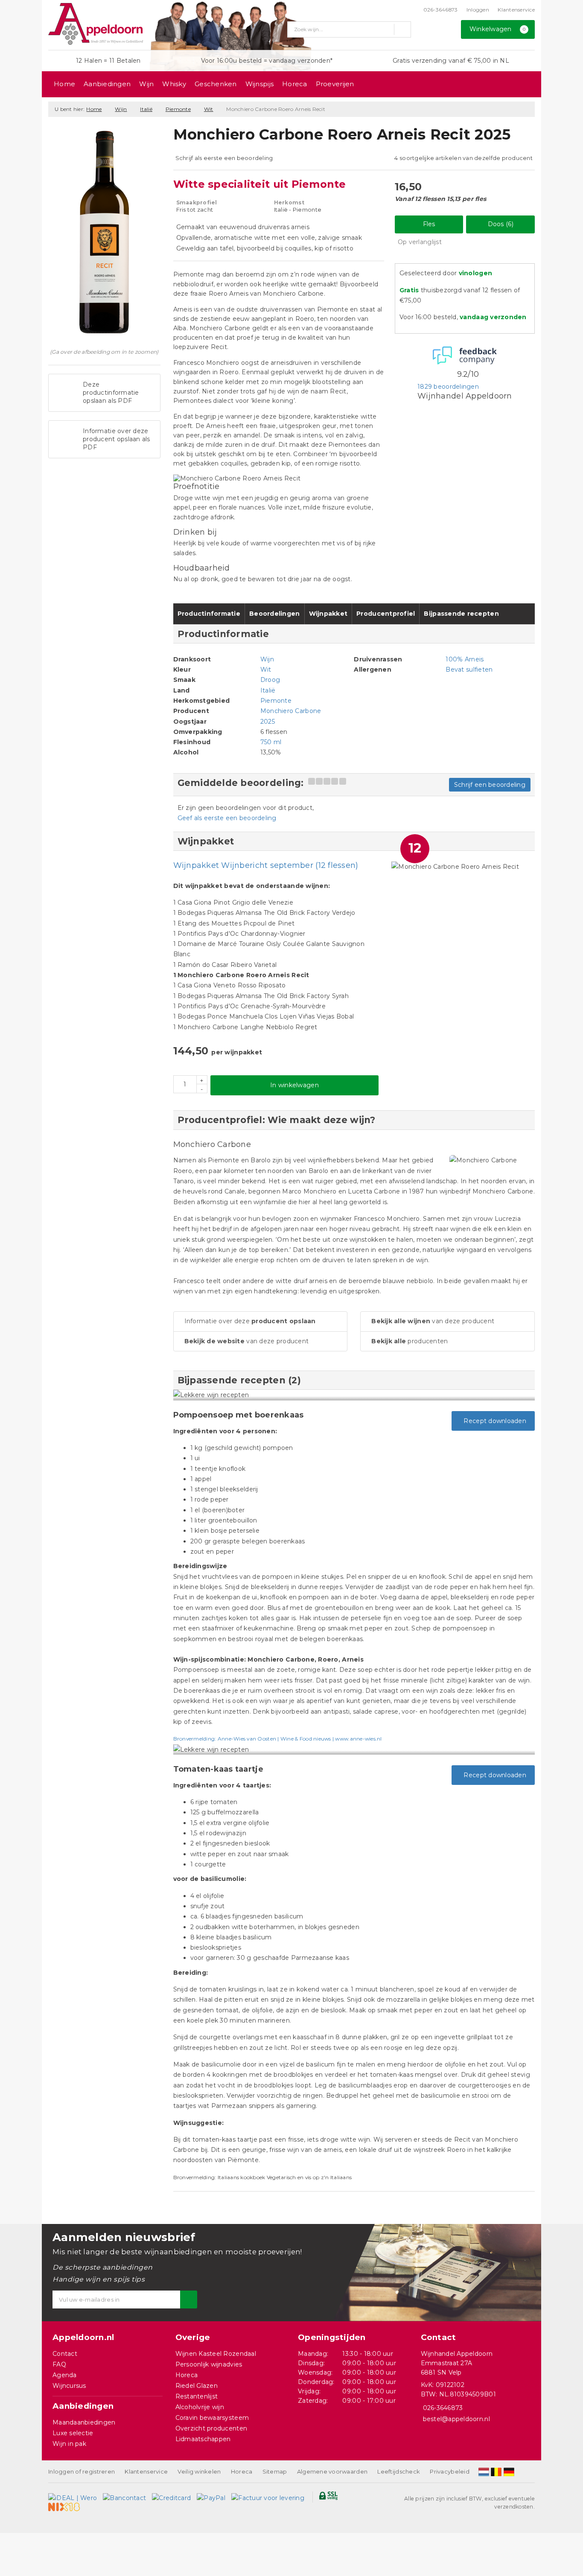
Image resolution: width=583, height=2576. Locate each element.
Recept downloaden (493, 1421)
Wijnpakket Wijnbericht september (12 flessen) (266, 865)
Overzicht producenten (211, 2428)
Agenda (65, 2375)
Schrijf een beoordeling (490, 785)
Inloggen (478, 10)
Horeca (295, 84)
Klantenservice (516, 10)
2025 (268, 722)
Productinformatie (209, 614)
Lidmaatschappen (203, 2439)
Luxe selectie (73, 2433)
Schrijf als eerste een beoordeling (224, 158)
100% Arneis (465, 659)
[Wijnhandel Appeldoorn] (96, 24)
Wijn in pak (69, 2444)
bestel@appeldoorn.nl (456, 2419)
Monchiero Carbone (291, 711)
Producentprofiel (386, 614)
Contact (65, 2354)
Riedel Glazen (197, 2386)
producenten (410, 1341)
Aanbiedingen (107, 84)
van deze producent (247, 1341)
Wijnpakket (328, 614)
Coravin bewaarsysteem (212, 2418)
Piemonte (178, 109)
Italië (146, 109)
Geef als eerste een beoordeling (227, 818)
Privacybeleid (449, 2471)
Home (64, 84)
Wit (209, 109)
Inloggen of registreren (82, 2471)
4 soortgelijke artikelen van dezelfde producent (463, 158)
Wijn (146, 84)
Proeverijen (335, 84)
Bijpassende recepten (461, 614)
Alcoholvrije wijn (200, 2407)
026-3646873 (441, 10)
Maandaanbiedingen (84, 2422)
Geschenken (216, 84)
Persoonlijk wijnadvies (209, 2364)
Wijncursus (69, 2386)
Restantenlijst (197, 2396)
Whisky (174, 84)
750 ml (271, 742)
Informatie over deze (250, 1321)
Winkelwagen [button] (498, 29)
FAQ (59, 2364)
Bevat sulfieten (469, 669)
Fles (429, 224)
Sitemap (275, 2471)
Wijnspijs (259, 84)
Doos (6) (501, 224)
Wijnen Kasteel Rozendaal (216, 2354)
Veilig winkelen (199, 2471)
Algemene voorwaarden (332, 2471)
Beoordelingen (274, 614)
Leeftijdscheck (399, 2471)
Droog (270, 680)
